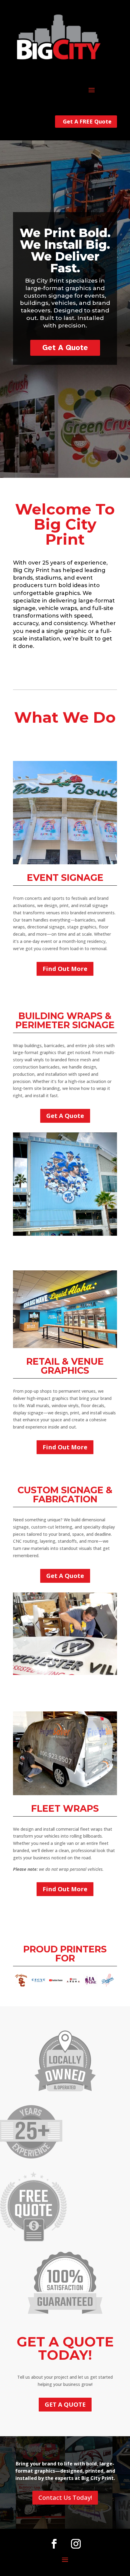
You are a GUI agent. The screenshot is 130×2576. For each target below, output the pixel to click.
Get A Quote (65, 347)
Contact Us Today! (65, 2498)
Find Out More (65, 969)
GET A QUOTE (65, 2404)
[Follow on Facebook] (54, 2544)
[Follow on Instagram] (76, 2544)
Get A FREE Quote (87, 121)
